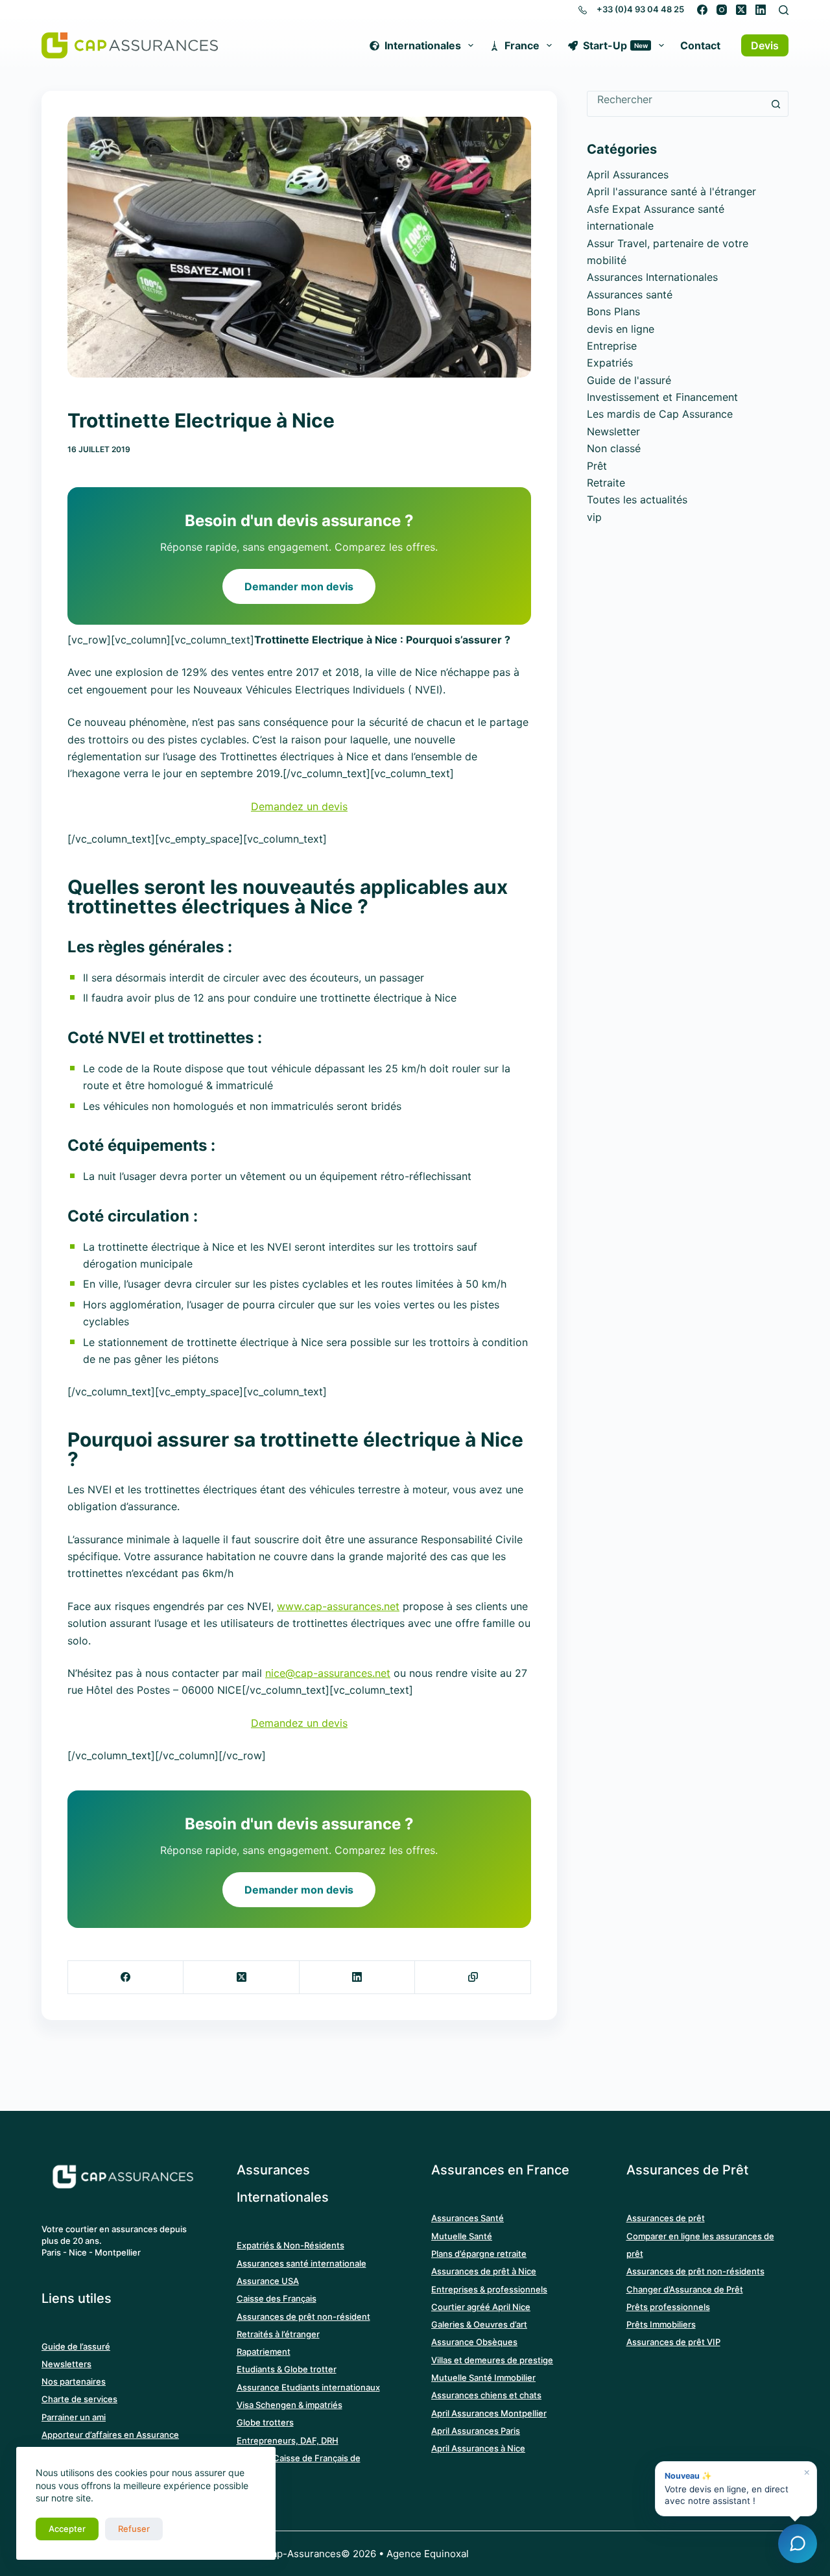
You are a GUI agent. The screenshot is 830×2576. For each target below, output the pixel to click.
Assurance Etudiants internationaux (308, 2387)
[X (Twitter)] (741, 10)
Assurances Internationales (652, 277)
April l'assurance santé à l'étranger (671, 191)
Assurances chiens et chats (486, 2395)
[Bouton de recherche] (776, 104)
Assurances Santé (468, 2218)
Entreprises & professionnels (489, 2289)
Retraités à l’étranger (278, 2334)
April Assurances (628, 175)
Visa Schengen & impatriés (290, 2405)
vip (594, 517)
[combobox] (675, 99)
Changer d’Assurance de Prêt (685, 2289)
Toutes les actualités (637, 500)
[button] (736, 2489)
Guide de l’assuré (76, 2346)
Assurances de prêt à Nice (484, 2271)
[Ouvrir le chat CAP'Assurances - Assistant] (798, 2544)
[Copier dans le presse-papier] (473, 1978)
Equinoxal (446, 2554)
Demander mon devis (299, 586)
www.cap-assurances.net (338, 1606)
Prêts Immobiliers (661, 2324)
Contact (700, 45)
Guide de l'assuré (629, 380)
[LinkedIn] (761, 10)
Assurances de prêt (666, 2218)
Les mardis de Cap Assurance (660, 414)
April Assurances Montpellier (489, 2413)
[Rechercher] (784, 10)
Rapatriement (264, 2352)
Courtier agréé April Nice (481, 2307)
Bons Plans (613, 311)
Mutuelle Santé (462, 2236)
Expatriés (610, 363)
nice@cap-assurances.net (328, 1673)
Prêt (597, 466)
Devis (765, 45)
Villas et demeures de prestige (492, 2360)
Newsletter (613, 431)
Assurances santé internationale (302, 2263)
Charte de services (79, 2399)
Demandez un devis (299, 806)
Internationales (423, 45)
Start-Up (615, 45)
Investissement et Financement (662, 397)
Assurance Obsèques (474, 2342)
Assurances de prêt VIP (673, 2342)
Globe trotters (265, 2422)
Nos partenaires (74, 2381)
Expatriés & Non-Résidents (290, 2245)
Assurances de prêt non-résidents (695, 2271)
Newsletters (66, 2364)
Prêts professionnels (668, 2307)
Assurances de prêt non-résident (303, 2317)
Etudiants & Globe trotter (287, 2369)
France (522, 45)
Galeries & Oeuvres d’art (479, 2324)
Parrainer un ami (74, 2417)
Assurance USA (268, 2281)
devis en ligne (621, 329)
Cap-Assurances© (307, 2554)
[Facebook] (702, 10)
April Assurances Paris (476, 2431)
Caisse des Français (277, 2298)
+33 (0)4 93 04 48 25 (640, 9)
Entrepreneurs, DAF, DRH (288, 2440)
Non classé (614, 448)
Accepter (67, 2529)
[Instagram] (722, 10)
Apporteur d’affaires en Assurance (110, 2435)
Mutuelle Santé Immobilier (483, 2377)
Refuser (134, 2529)
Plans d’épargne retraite (479, 2254)
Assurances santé (630, 295)
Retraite (606, 483)
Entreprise (612, 346)
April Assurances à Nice (478, 2448)
